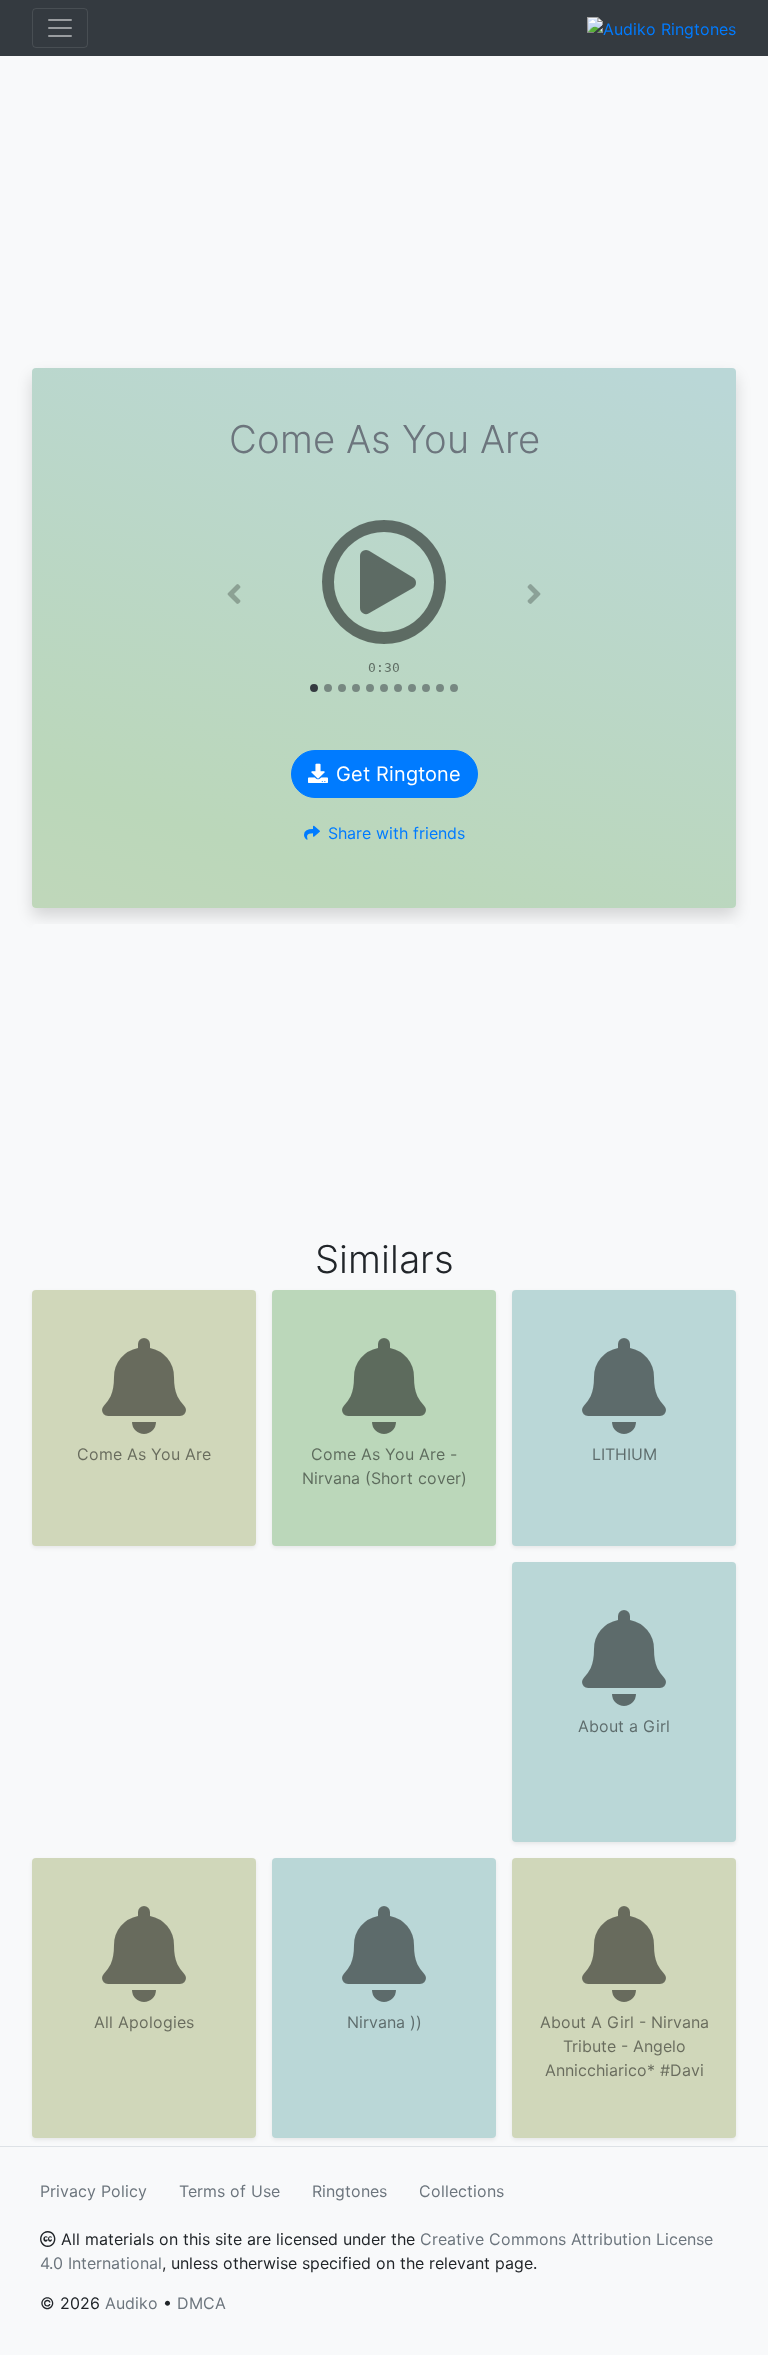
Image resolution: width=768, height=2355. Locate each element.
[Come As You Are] (384, 582)
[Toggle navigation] (60, 28)
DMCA (201, 2303)
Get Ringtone (398, 774)
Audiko (131, 2303)
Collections (461, 2191)
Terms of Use (229, 2191)
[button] (234, 594)
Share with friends (396, 833)
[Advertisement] (384, 212)
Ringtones (349, 2191)
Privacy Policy (93, 2191)
